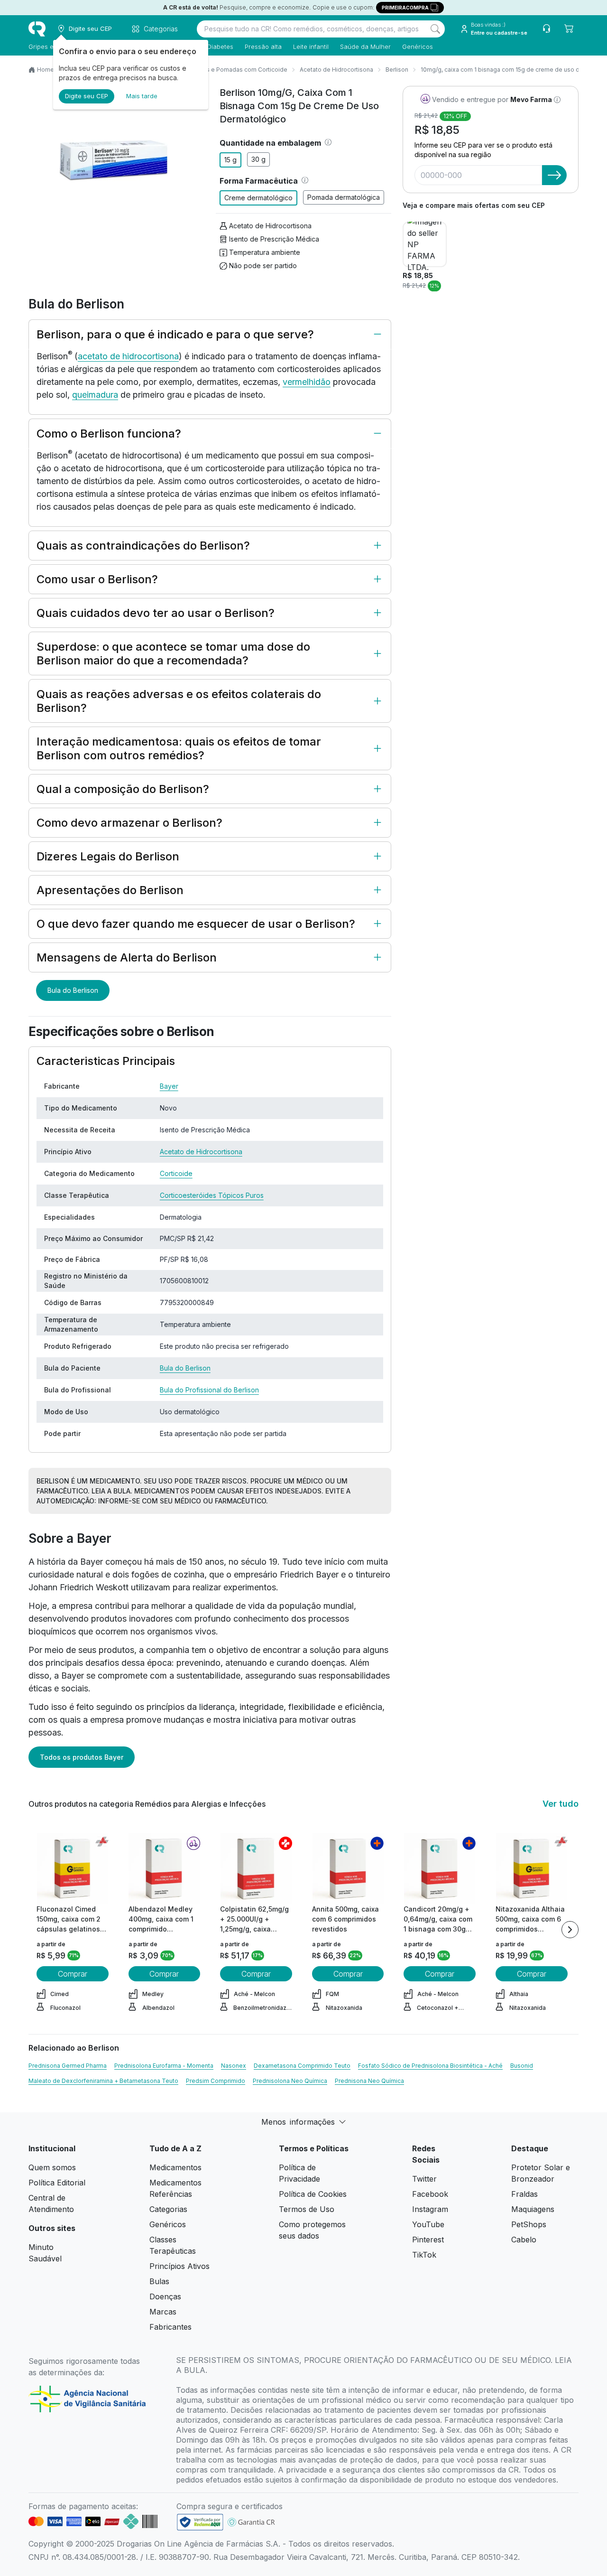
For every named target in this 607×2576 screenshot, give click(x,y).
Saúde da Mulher (365, 47)
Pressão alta (263, 47)
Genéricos (418, 47)
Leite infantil (311, 47)
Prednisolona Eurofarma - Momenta (164, 2066)
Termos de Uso (307, 2209)
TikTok (424, 2255)
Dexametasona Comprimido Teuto (302, 2066)
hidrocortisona (151, 356)
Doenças (165, 2296)
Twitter (424, 2179)
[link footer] (200, 2522)
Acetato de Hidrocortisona (336, 70)
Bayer (169, 1086)
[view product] (73, 1868)
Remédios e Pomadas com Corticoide (234, 70)
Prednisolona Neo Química (290, 2081)
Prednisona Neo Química (369, 2081)
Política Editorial (57, 2183)
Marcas (163, 2312)
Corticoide (176, 1173)
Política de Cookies (313, 2194)
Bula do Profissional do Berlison (209, 1390)
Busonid (522, 2066)
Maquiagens (533, 2209)
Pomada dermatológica (344, 197)
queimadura (95, 395)
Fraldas (524, 2194)
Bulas (159, 2281)
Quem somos (52, 2167)
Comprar (73, 1974)
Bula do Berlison (73, 990)
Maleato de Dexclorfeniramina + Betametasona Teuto (103, 2081)
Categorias (168, 2209)
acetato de (100, 356)
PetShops (529, 2224)
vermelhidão (307, 382)
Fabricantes (170, 2327)
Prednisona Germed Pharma (68, 2066)
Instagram (430, 2209)
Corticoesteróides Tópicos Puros (212, 1195)
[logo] (37, 29)
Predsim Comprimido (216, 2081)
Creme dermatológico (258, 198)
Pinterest (428, 2240)
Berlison (397, 70)
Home (46, 70)
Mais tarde (142, 96)
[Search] (435, 29)
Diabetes (220, 47)
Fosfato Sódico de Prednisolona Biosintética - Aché (430, 2066)
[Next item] (570, 1930)
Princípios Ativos (179, 2266)
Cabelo (524, 2240)
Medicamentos (175, 2167)
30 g (258, 159)
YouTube (428, 2224)
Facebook (430, 2194)
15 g (230, 160)
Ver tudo (561, 1804)
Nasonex (234, 2066)
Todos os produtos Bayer (82, 1757)
